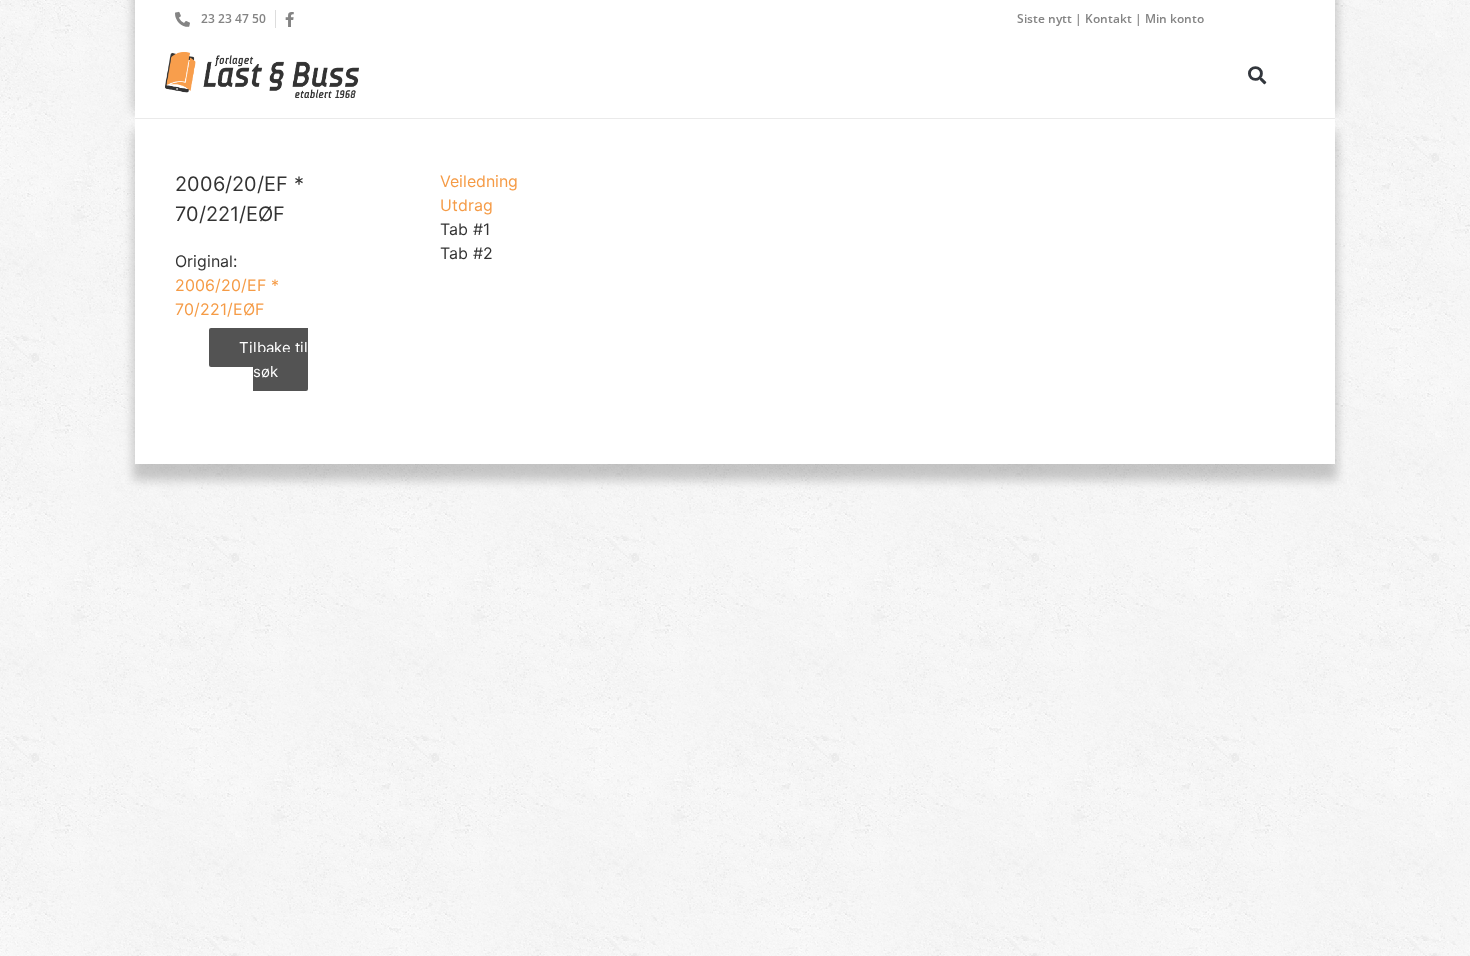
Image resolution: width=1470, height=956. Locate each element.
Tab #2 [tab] (466, 253)
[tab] (479, 181)
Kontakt (1108, 18)
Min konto (1174, 18)
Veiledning (479, 181)
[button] (1256, 74)
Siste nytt (1044, 18)
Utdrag (466, 205)
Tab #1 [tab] (465, 229)
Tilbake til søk (273, 360)
